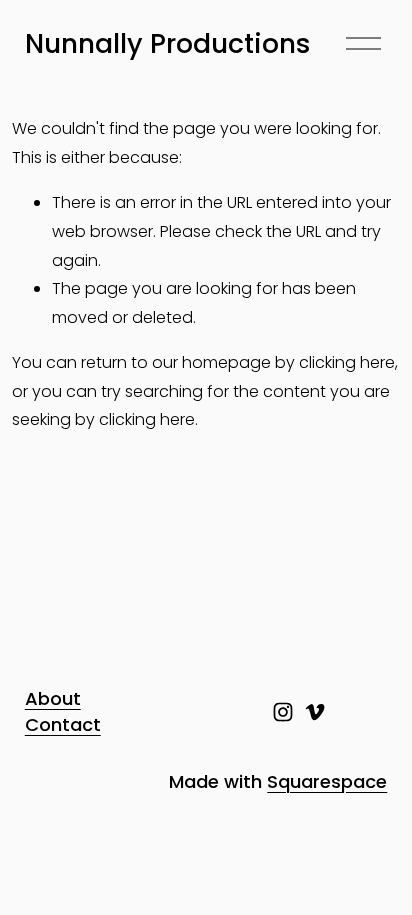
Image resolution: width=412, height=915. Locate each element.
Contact (63, 724)
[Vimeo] (315, 712)
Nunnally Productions (168, 43)
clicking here (347, 362)
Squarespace (327, 781)
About (53, 698)
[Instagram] (283, 712)
